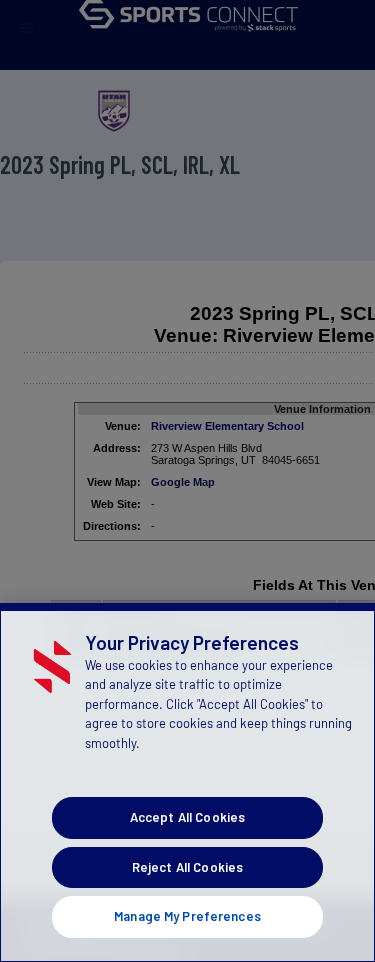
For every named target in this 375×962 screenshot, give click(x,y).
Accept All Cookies (187, 817)
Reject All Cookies (187, 867)
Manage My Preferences (187, 916)
